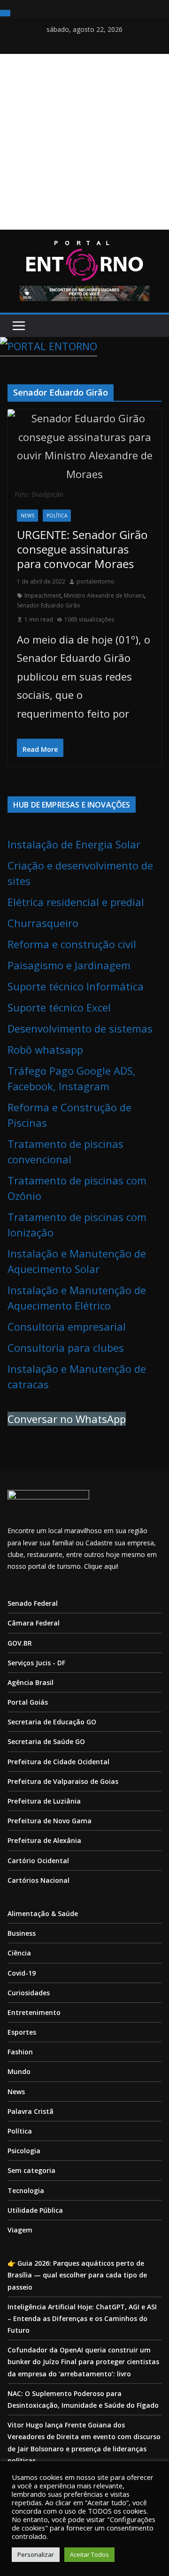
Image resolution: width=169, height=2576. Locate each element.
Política (57, 516)
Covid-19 (22, 1973)
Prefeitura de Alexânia (44, 1840)
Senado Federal (33, 1603)
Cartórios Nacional (38, 1880)
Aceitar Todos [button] (89, 2554)
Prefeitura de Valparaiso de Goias (63, 1781)
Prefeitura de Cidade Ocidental (58, 1762)
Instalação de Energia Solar (74, 844)
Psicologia (24, 2151)
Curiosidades (29, 1993)
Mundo (19, 2071)
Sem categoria (31, 2170)
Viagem (20, 2230)
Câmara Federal (34, 1623)
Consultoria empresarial (67, 1326)
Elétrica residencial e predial (76, 902)
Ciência (19, 1953)
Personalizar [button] (36, 2554)
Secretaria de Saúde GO (46, 1741)
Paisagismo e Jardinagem (69, 965)
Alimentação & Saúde (43, 1913)
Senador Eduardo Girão (49, 605)
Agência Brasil (31, 1682)
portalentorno (96, 581)
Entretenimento (34, 2012)
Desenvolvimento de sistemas (80, 1028)
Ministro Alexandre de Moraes (104, 595)
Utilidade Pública (35, 2210)
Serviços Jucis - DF (36, 1663)
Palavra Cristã (31, 2111)
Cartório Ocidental (38, 1861)
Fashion (20, 2052)
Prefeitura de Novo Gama (50, 1821)
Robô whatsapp (45, 1049)
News (27, 516)
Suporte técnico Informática (76, 986)
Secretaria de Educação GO (52, 1722)
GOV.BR (20, 1643)
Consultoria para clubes (66, 1348)
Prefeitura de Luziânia (44, 1801)
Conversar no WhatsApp (67, 1419)
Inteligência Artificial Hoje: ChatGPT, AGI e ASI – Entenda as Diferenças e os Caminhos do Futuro (82, 2318)
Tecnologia (26, 2190)
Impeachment (43, 595)
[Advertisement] (84, 142)
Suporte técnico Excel (59, 1007)
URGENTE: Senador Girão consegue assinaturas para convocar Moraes (82, 549)
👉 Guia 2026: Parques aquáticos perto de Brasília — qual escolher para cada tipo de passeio (77, 2275)
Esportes (22, 2032)
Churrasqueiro (43, 923)
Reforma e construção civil (72, 944)
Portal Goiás (28, 1702)
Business (22, 1933)
